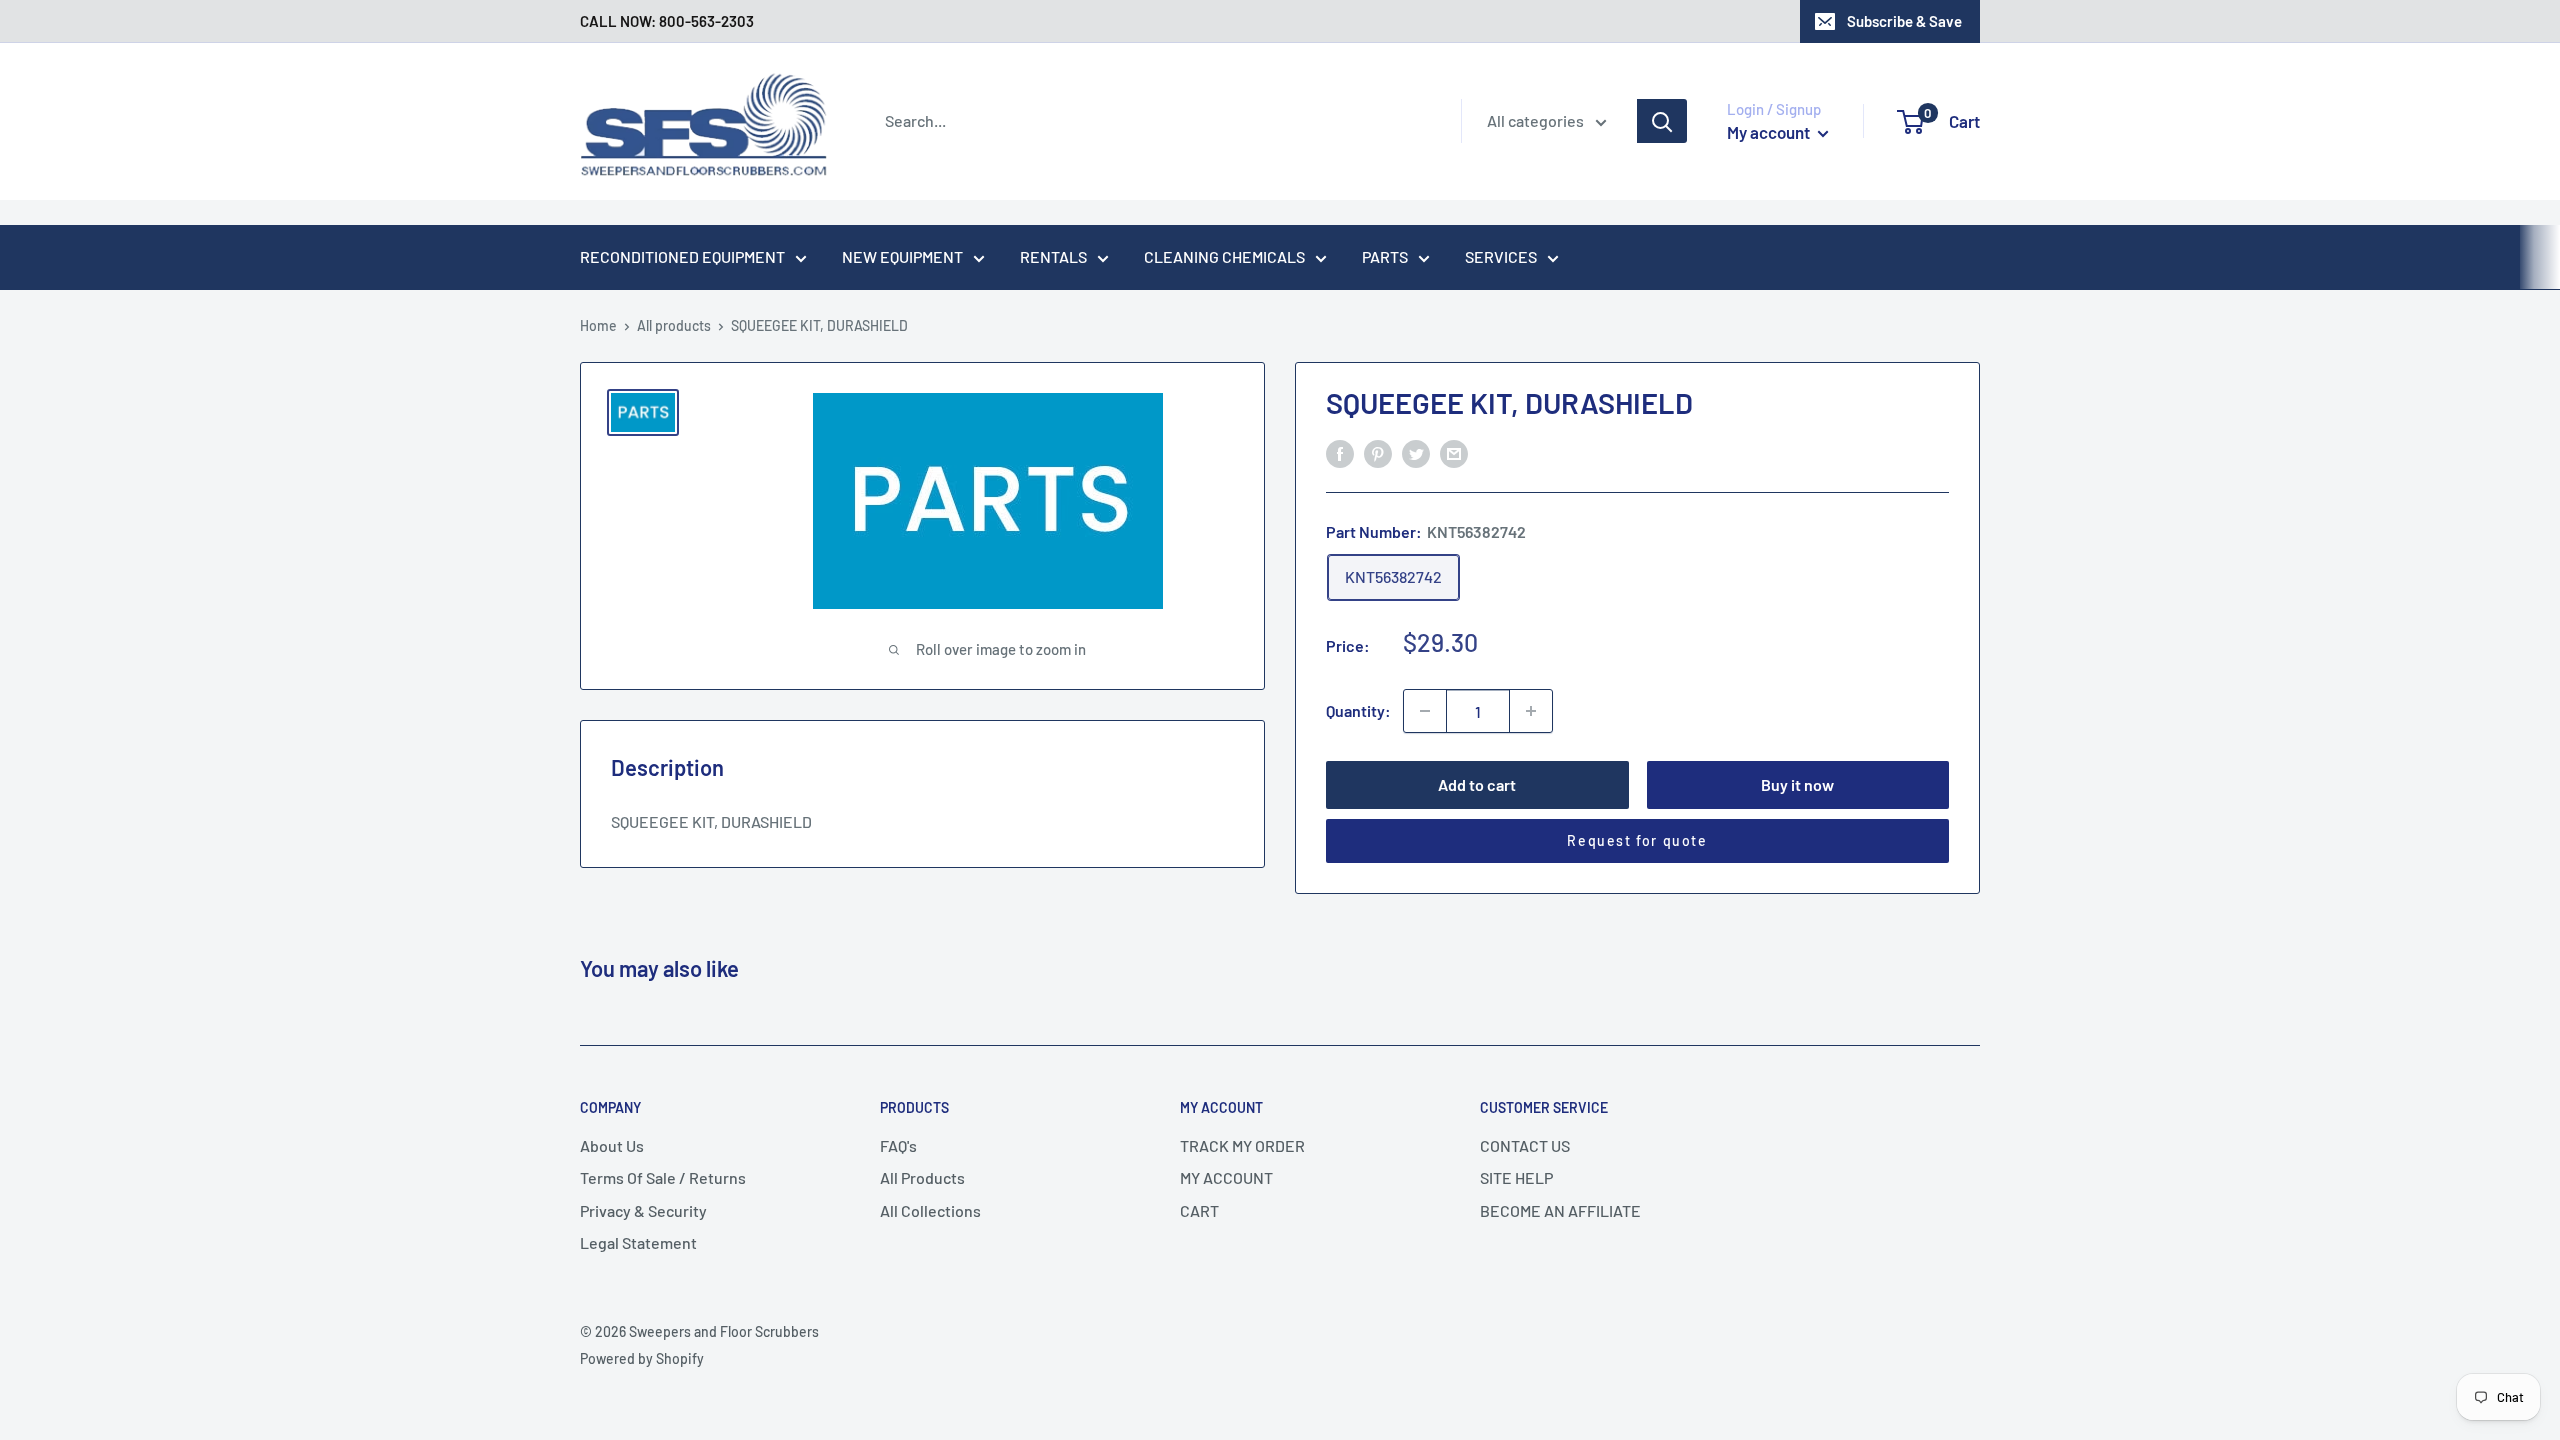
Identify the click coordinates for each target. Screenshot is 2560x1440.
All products (674, 325)
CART (1199, 1210)
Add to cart (1477, 784)
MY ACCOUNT (1226, 1177)
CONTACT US (1525, 1145)
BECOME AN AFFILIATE (1560, 1210)
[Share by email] (1454, 452)
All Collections (930, 1210)
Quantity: (1358, 710)
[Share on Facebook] (1340, 452)
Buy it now (1797, 784)
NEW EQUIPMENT (902, 256)
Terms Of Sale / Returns (663, 1177)
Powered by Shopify (642, 1358)
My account (1770, 132)
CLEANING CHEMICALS (1224, 256)
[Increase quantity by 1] (1531, 711)
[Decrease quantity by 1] (1425, 711)
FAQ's (898, 1145)
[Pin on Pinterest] (1378, 452)
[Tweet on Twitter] (1416, 452)
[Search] (1662, 121)
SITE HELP (1516, 1177)
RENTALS (1053, 256)
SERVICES (1501, 256)
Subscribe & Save (1904, 21)
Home (598, 325)
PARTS (1385, 256)
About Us (612, 1145)
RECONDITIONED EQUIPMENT (682, 256)
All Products (922, 1177)
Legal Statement (638, 1242)
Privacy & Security (643, 1210)
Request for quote (1637, 840)
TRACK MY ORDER (1242, 1145)
